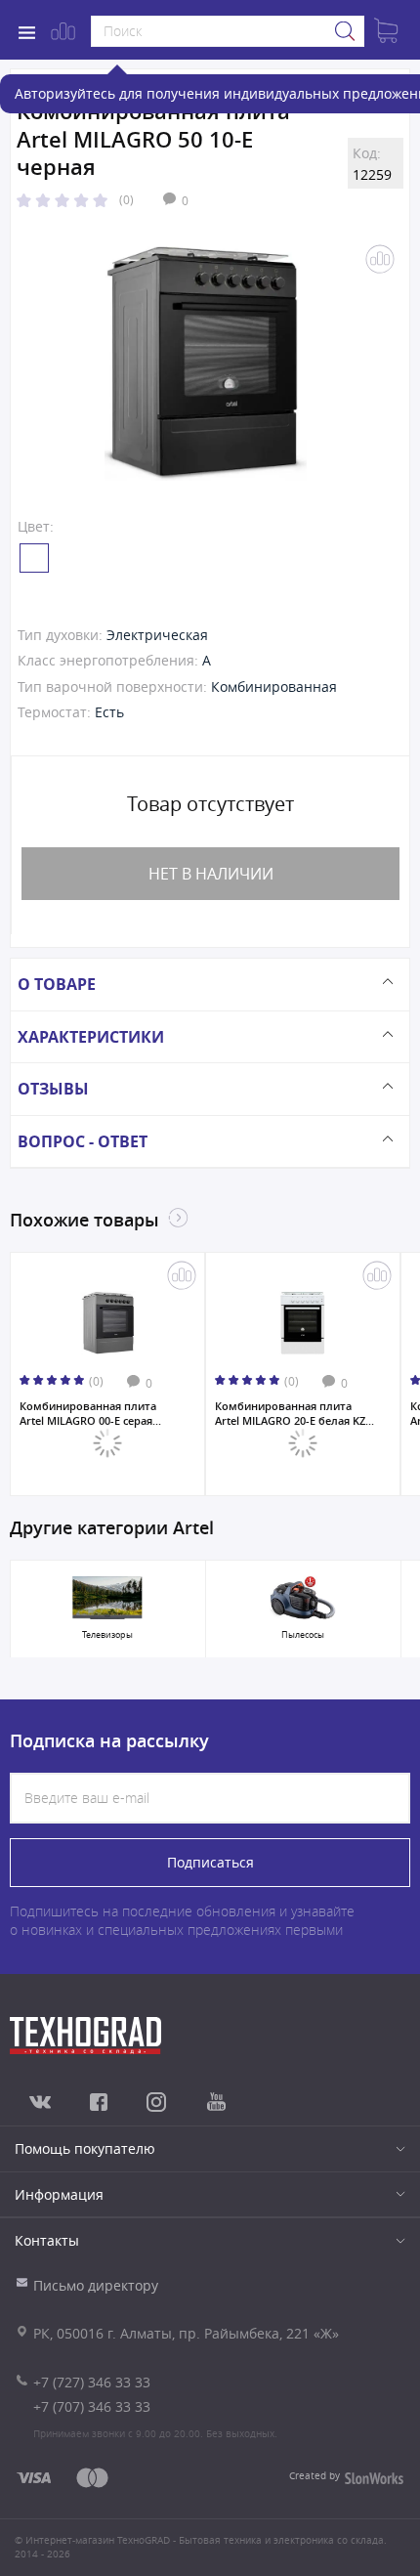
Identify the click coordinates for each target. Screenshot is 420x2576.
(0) (126, 199)
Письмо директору (96, 2285)
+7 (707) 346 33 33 (92, 2406)
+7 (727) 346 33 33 (92, 2382)
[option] (206, 364)
